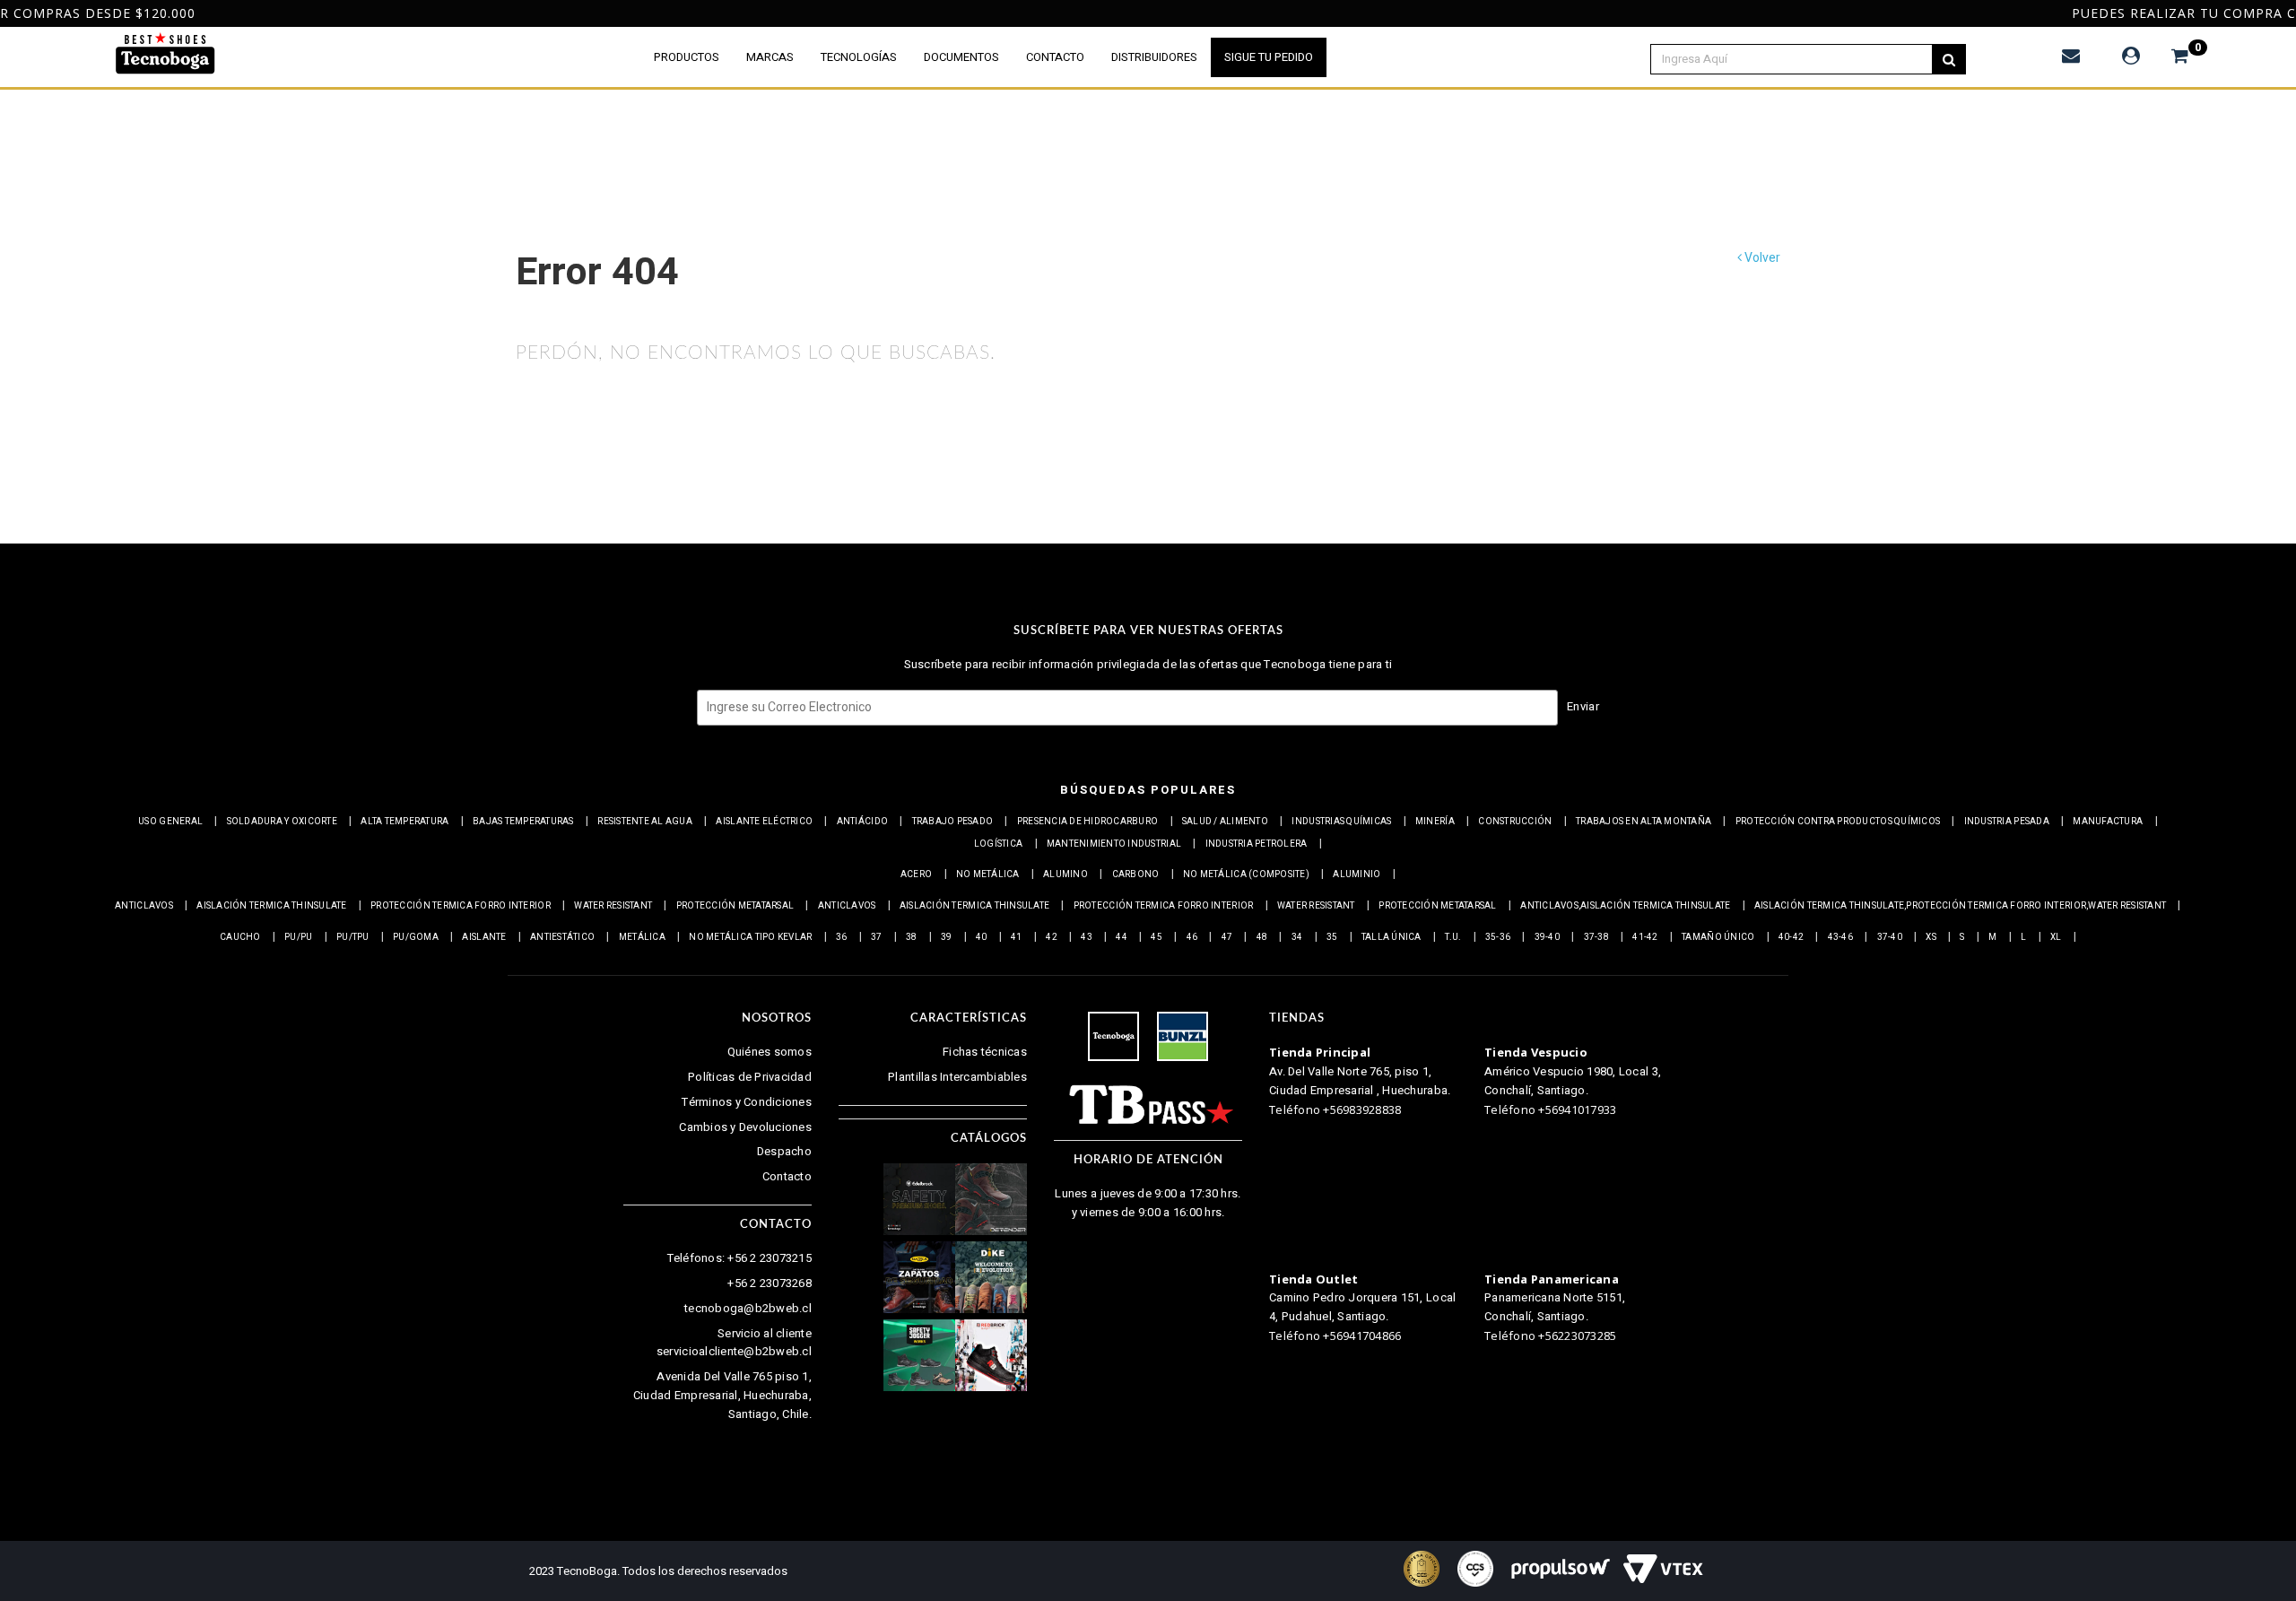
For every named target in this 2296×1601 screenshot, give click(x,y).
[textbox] (1802, 59)
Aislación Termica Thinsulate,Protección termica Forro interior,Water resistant (1960, 906)
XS (1931, 937)
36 (842, 937)
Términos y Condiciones (747, 1102)
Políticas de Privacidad (750, 1077)
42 (1052, 937)
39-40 (1547, 937)
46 (1192, 937)
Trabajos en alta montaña (1644, 822)
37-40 (1890, 937)
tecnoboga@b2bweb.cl (748, 1308)
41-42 (1645, 937)
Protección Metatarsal (735, 906)
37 (877, 937)
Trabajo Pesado (953, 822)
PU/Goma (416, 937)
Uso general (170, 822)
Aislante (484, 937)
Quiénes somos (770, 1052)
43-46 (1840, 937)
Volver (1761, 258)
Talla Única (1392, 937)
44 (1122, 937)
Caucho (240, 937)
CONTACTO (1055, 57)
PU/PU (298, 937)
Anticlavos (144, 906)
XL (2056, 937)
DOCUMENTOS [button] (961, 57)
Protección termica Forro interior (461, 906)
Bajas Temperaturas (523, 822)
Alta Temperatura (404, 822)
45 (1157, 937)
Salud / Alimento (1225, 822)
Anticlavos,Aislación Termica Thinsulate (1625, 906)
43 (1087, 937)
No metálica (988, 874)
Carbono (1136, 874)
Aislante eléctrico (764, 822)
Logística (998, 844)
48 (1262, 937)
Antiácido (862, 822)
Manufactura (2108, 822)
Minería (1435, 822)
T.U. (1453, 937)
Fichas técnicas (985, 1052)
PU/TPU (353, 937)
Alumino (1065, 874)
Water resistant (613, 906)
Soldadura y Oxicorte (282, 822)
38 (912, 937)
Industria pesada (2007, 822)
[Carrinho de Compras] (2171, 56)
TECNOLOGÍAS (859, 57)
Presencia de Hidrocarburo (1088, 822)
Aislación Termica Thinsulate (271, 906)
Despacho (784, 1151)
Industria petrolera (1257, 844)
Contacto (787, 1176)
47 (1227, 937)
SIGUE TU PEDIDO (1269, 57)
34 (1297, 937)
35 (1332, 937)
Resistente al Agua (645, 822)
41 (1017, 937)
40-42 (1791, 937)
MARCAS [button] (770, 57)
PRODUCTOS (687, 57)
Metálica (642, 937)
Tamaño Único (1718, 937)
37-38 (1596, 937)
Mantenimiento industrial (1114, 844)
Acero (916, 874)
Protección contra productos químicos (1838, 822)
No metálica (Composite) (1246, 874)
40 (982, 937)
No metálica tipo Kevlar (750, 937)
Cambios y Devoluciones (745, 1127)
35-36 (1498, 937)
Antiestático (562, 937)
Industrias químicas (1341, 822)
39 (947, 937)
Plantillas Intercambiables (957, 1077)
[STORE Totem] (165, 54)
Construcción (1515, 822)
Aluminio (1357, 874)
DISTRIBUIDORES (1154, 57)
